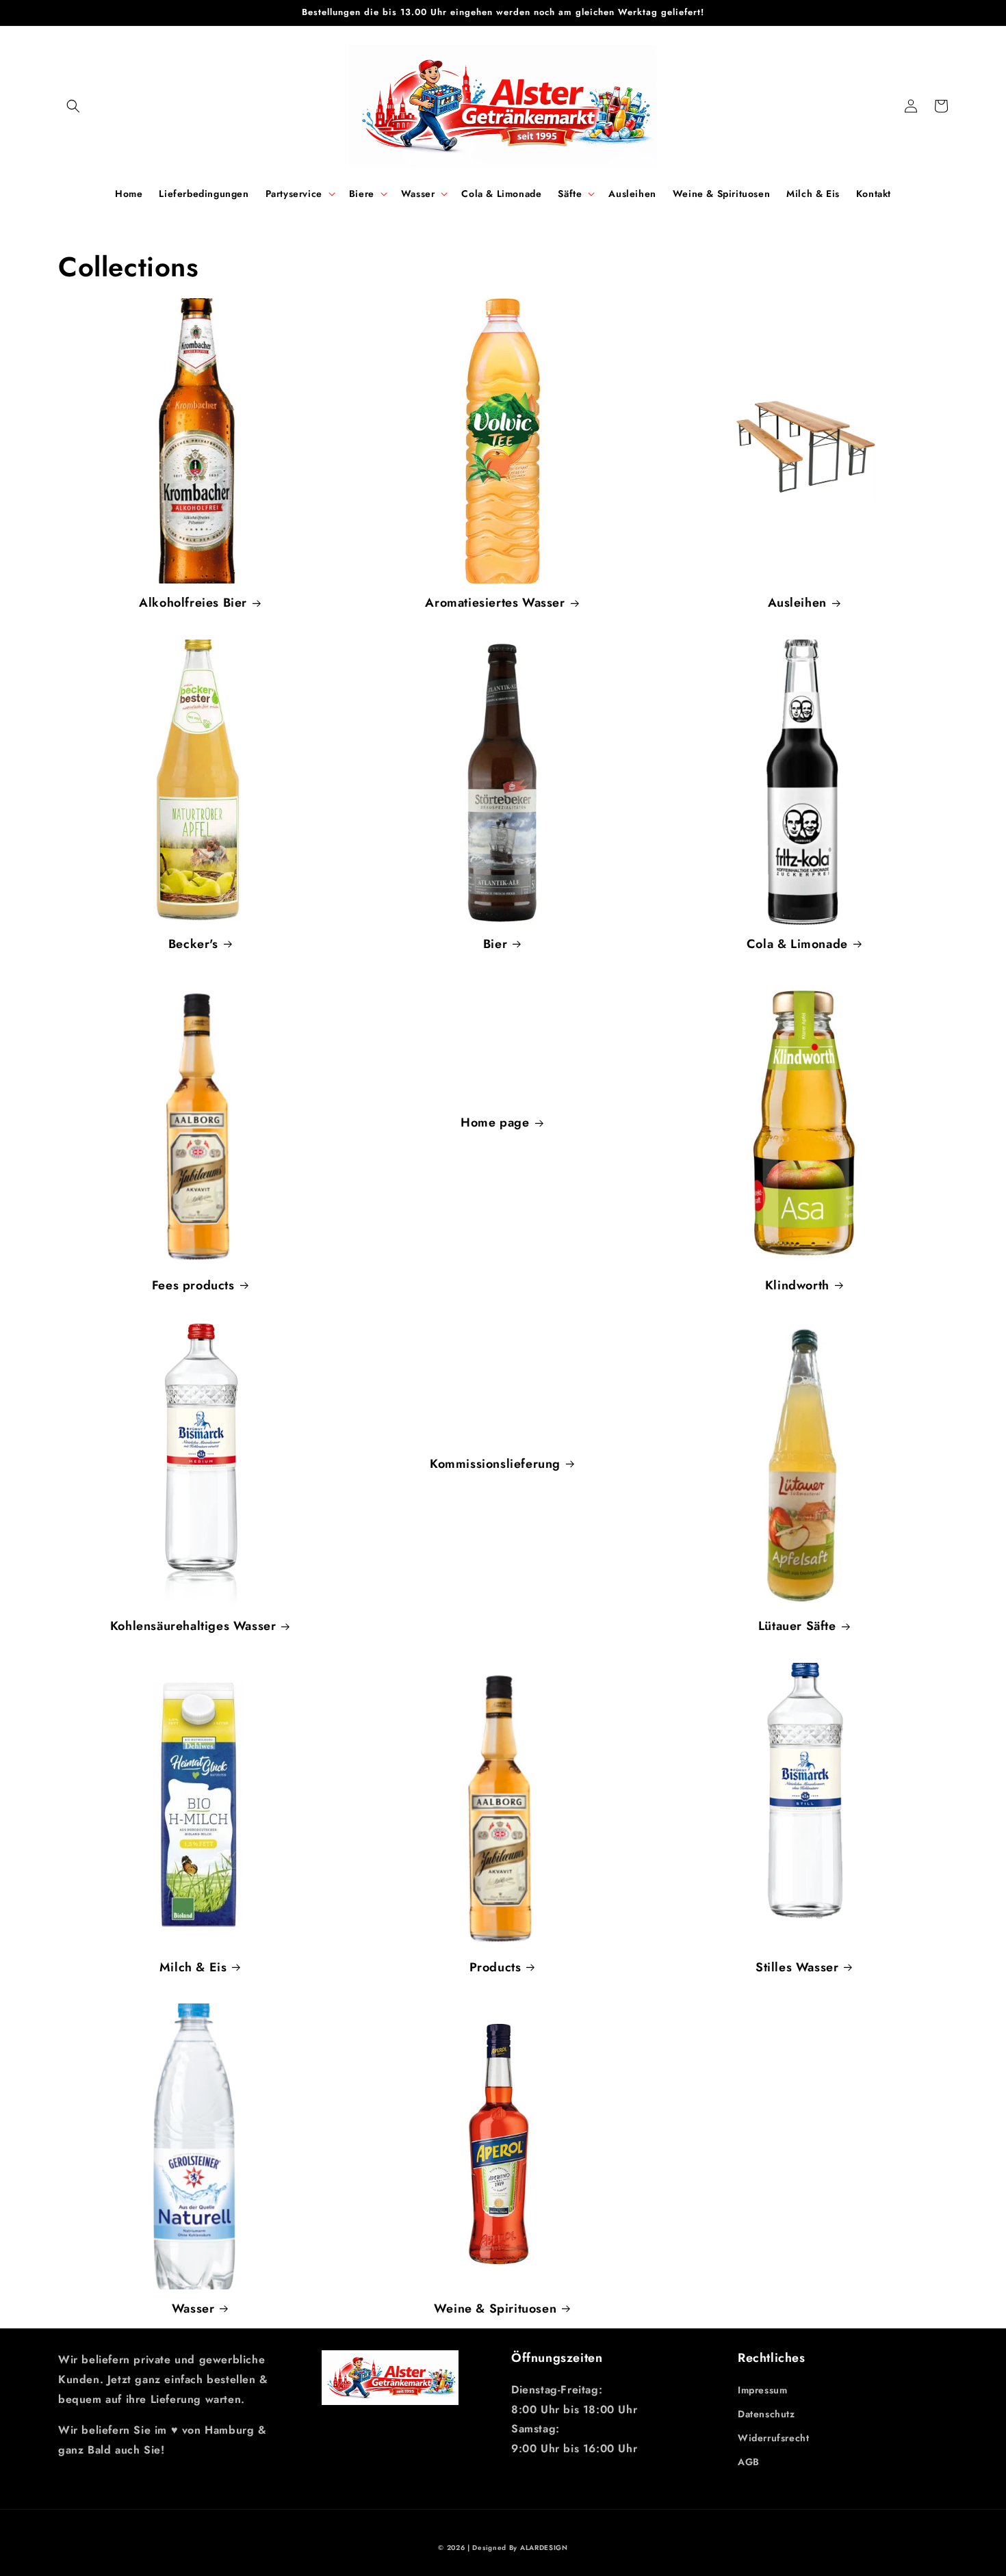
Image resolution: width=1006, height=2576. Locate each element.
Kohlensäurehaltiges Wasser (193, 1626)
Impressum (762, 2390)
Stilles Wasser (797, 1968)
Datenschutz (766, 2414)
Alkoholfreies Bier (193, 603)
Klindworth (797, 1286)
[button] (73, 106)
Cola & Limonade (797, 944)
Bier (495, 944)
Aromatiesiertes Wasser (495, 603)
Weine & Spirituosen (495, 2309)
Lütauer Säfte (797, 1626)
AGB (749, 2462)
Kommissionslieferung (495, 1464)
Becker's (193, 944)
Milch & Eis (193, 1968)
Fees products (193, 1286)
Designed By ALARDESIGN (520, 2548)
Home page (495, 1123)
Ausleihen (797, 603)
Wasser (193, 2309)
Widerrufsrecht (773, 2438)
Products (495, 1968)
